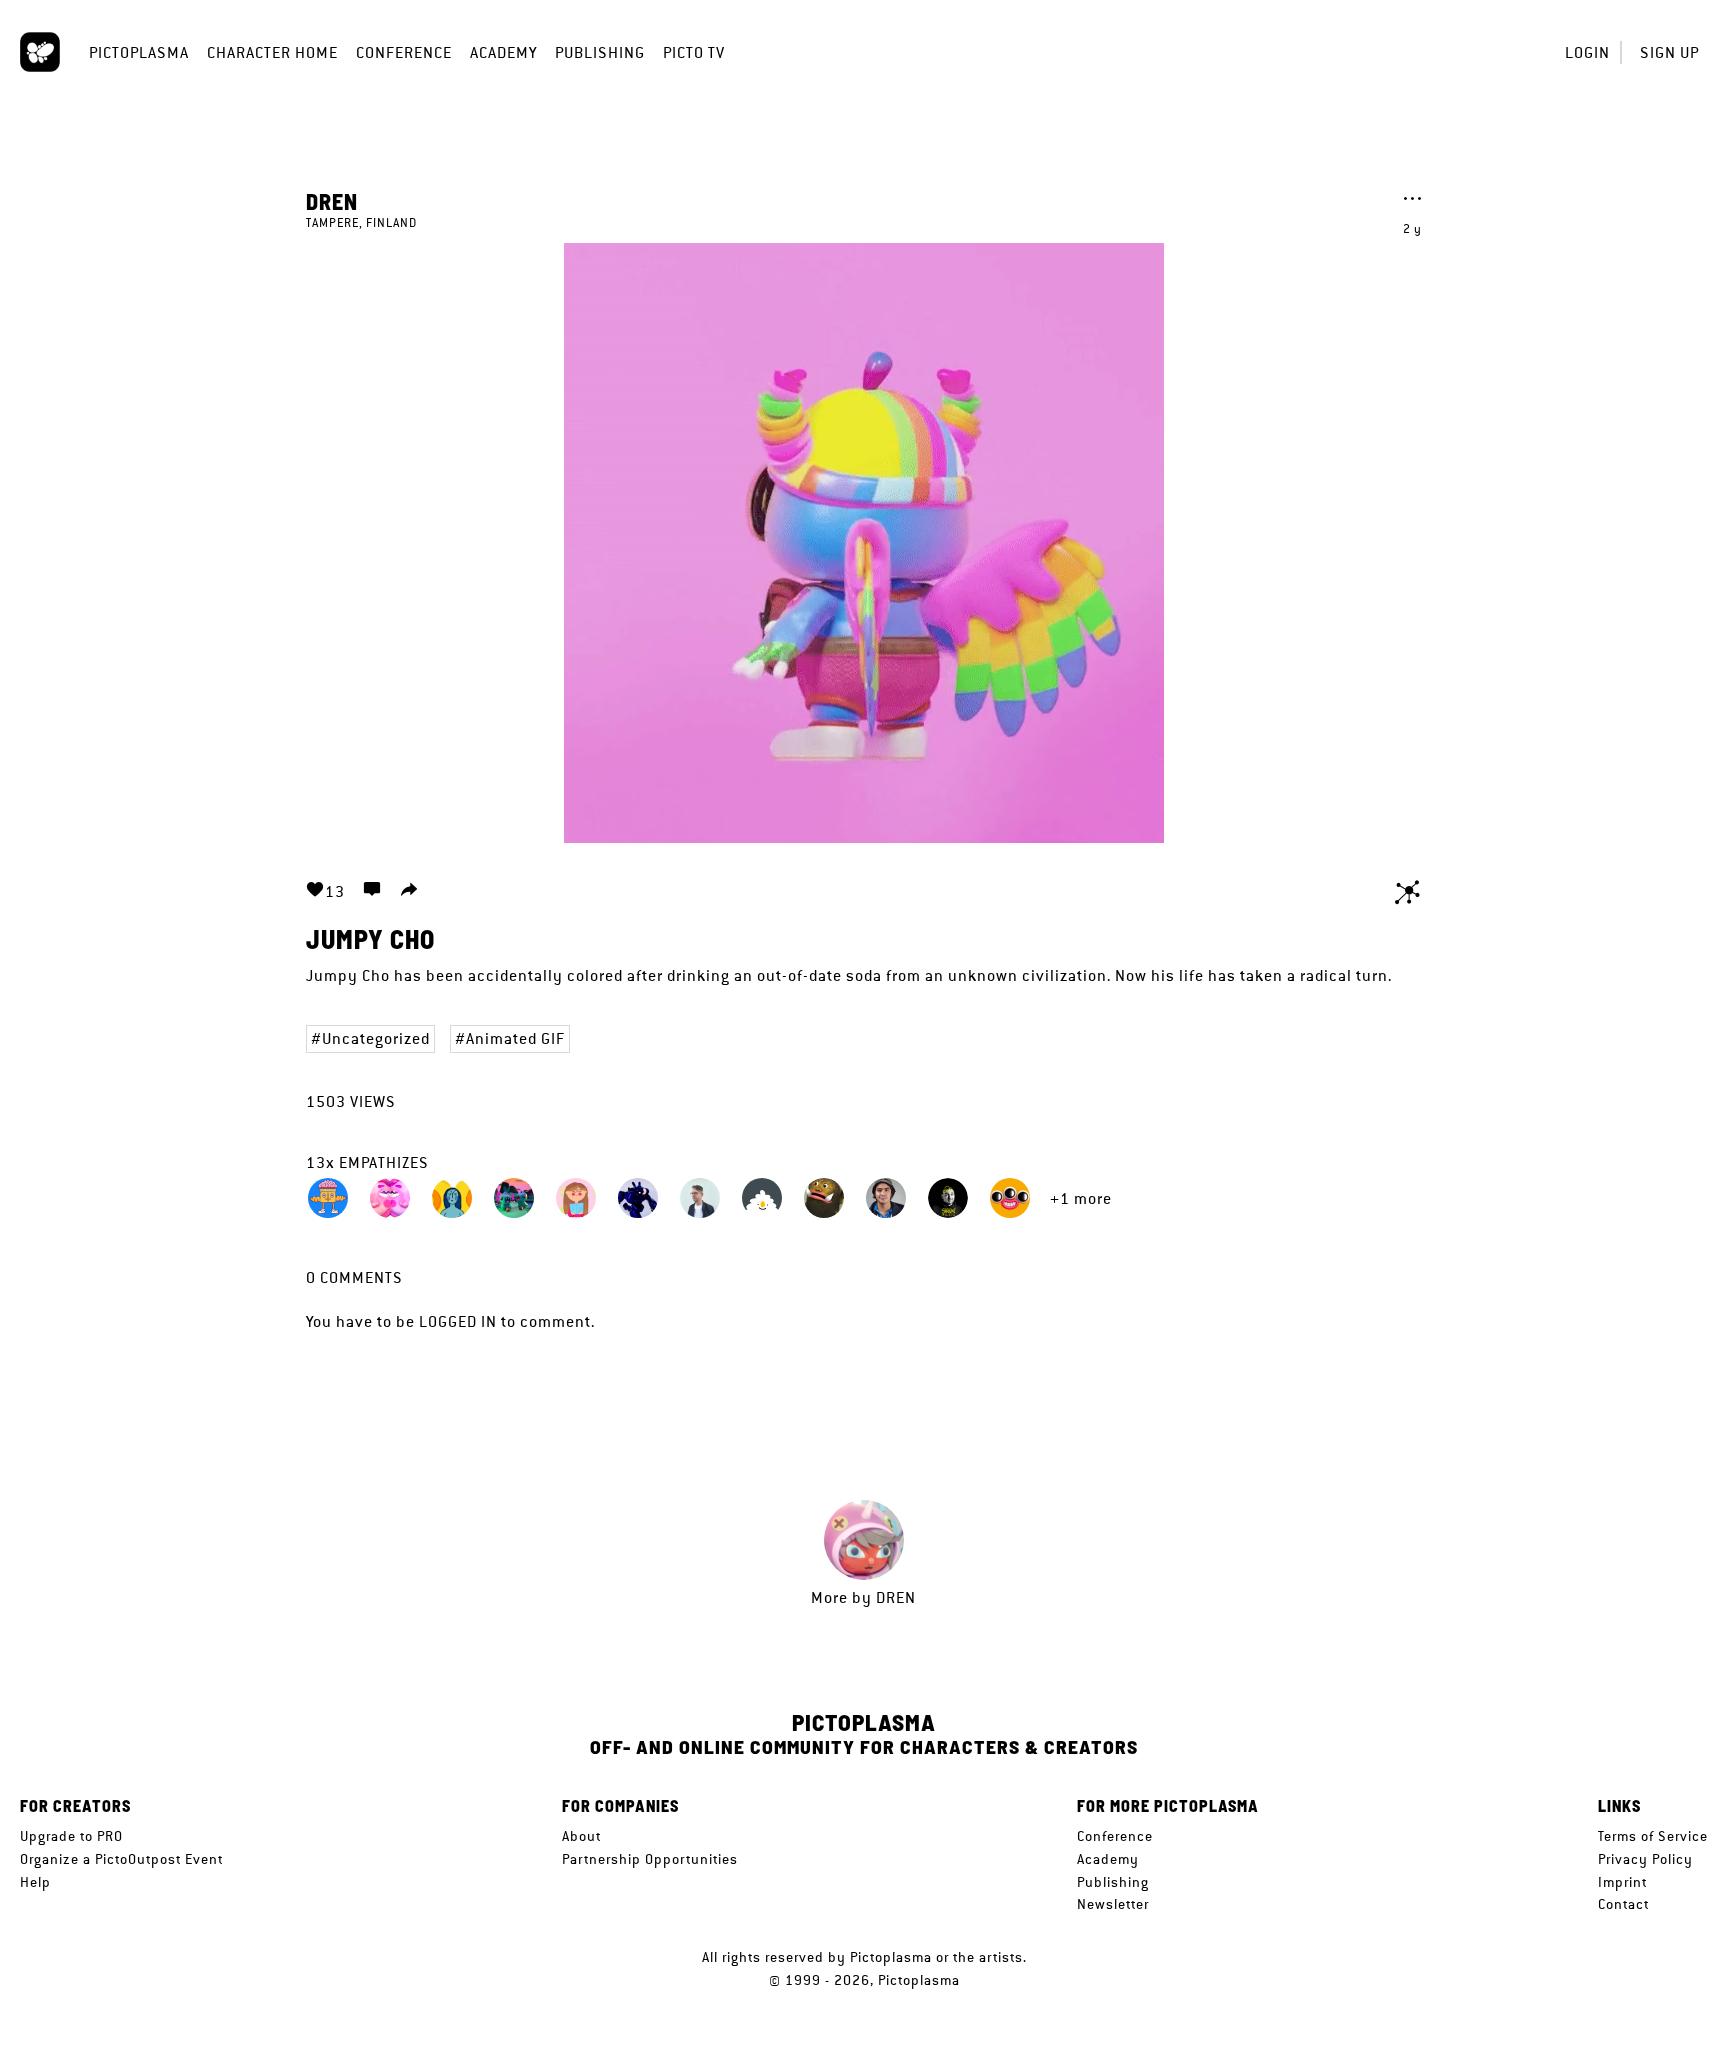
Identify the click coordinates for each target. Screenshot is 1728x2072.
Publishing (600, 52)
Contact (1623, 1904)
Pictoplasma (139, 52)
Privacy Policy (1645, 1859)
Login (1587, 52)
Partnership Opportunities (650, 1859)
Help (35, 1882)
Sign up (1669, 52)
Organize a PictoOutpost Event (121, 1859)
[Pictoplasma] (40, 52)
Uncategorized (376, 1038)
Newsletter (1113, 1904)
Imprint (1622, 1882)
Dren (332, 201)
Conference (404, 52)
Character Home (272, 52)
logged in (458, 1321)
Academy (503, 52)
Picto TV (694, 52)
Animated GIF (515, 1038)
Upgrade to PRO (71, 1836)
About (581, 1836)
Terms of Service (1653, 1836)
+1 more (1081, 1198)
